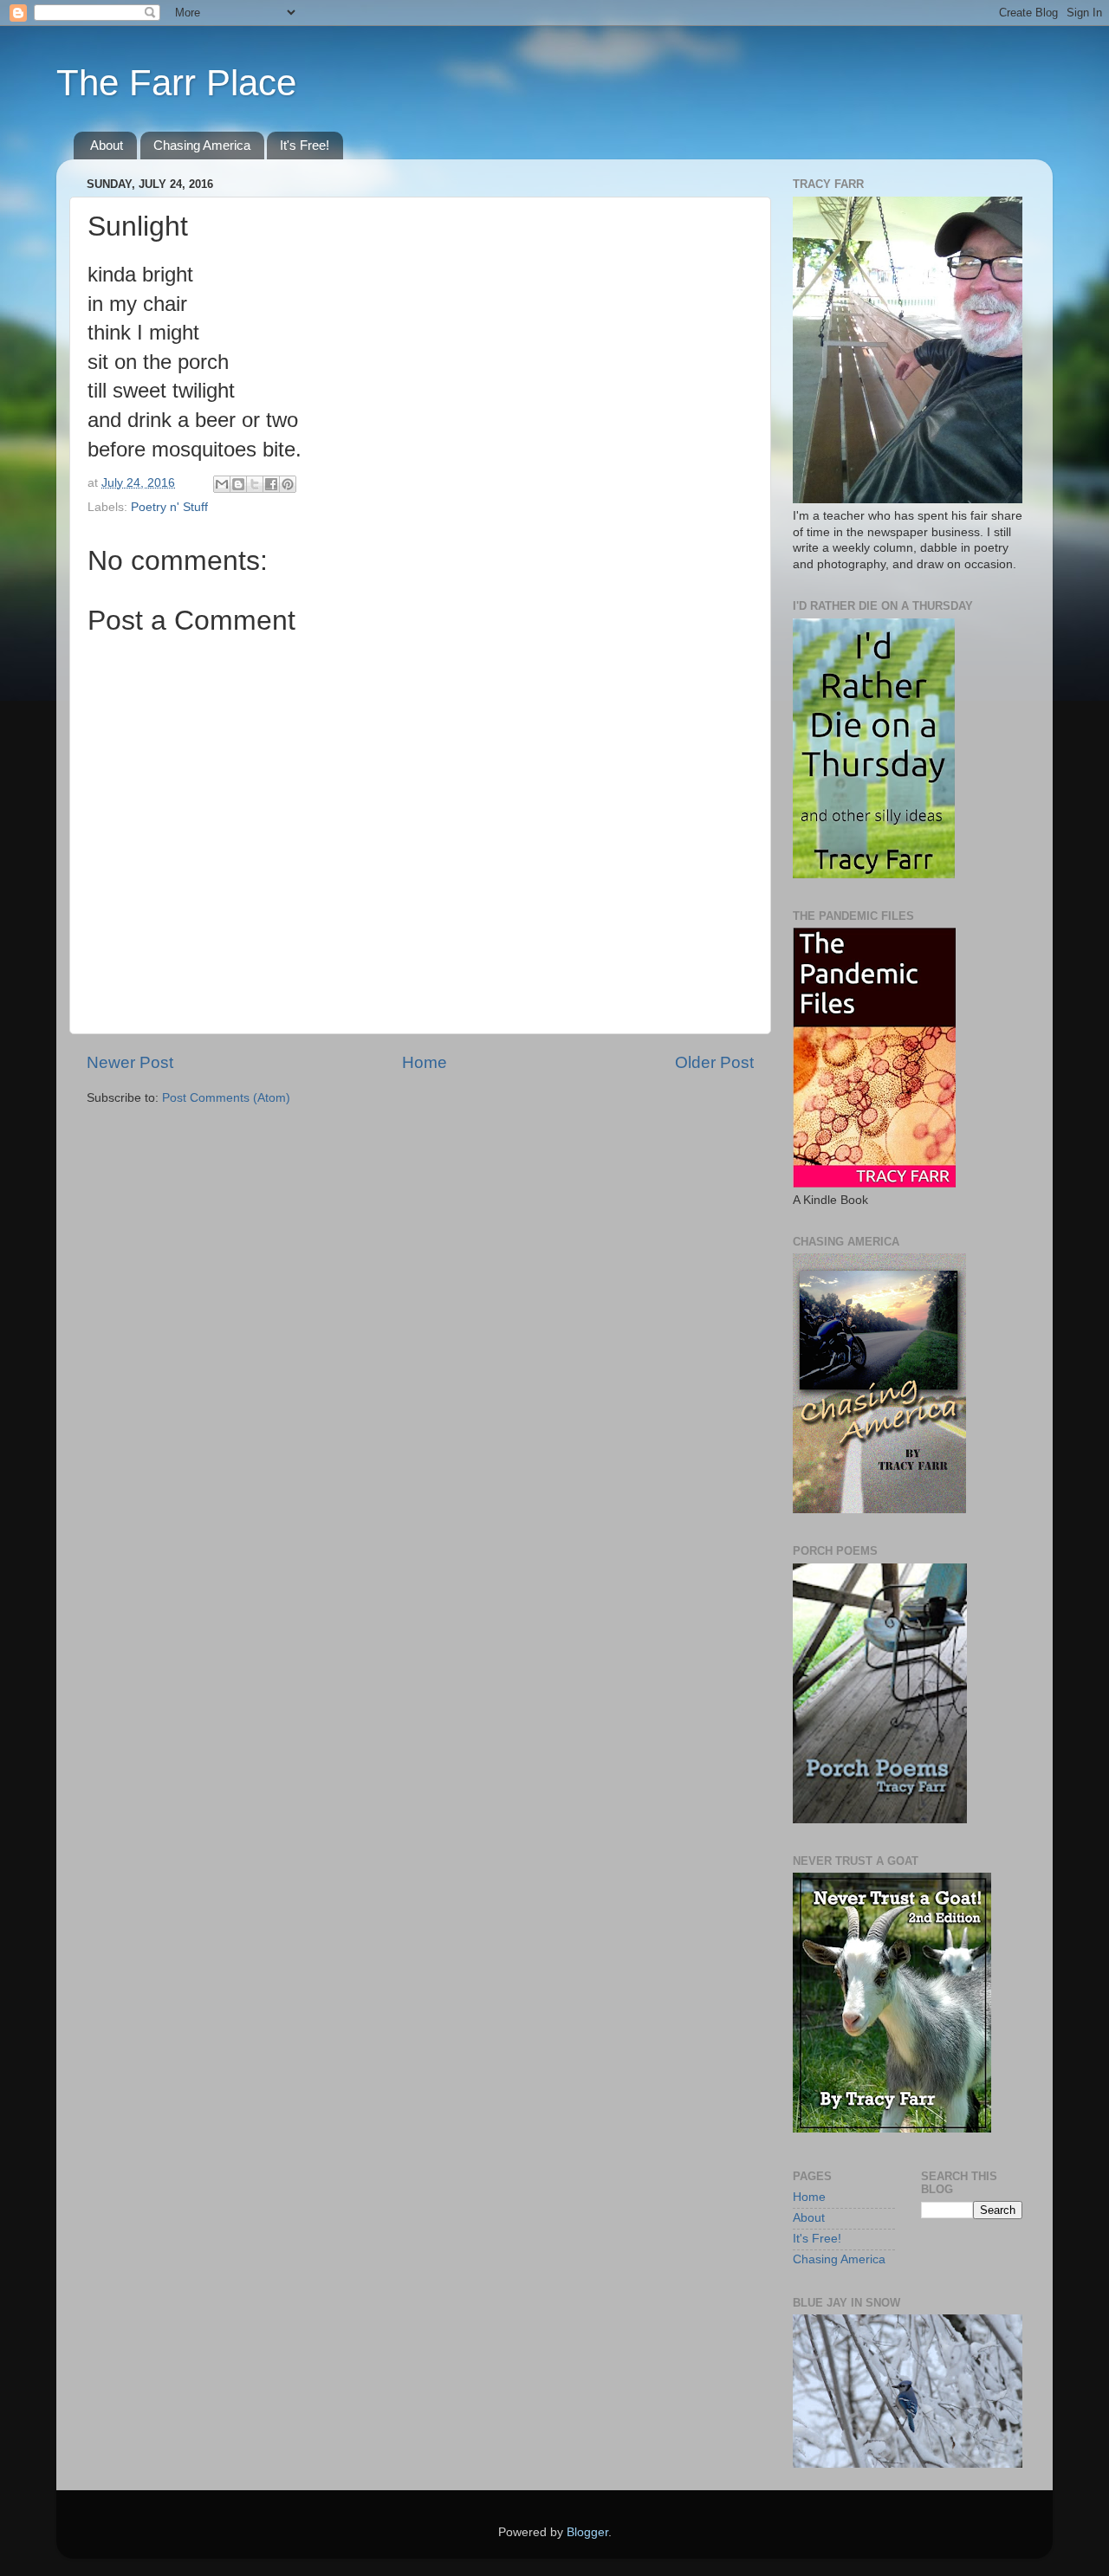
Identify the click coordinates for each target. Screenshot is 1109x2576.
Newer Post (130, 1062)
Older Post (714, 1062)
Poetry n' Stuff (169, 507)
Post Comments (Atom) (226, 1098)
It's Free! (305, 145)
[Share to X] (255, 484)
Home (425, 1062)
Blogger (587, 2532)
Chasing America (202, 145)
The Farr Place (176, 83)
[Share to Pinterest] (288, 484)
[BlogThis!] (238, 484)
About (107, 145)
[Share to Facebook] (271, 484)
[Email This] (222, 484)
